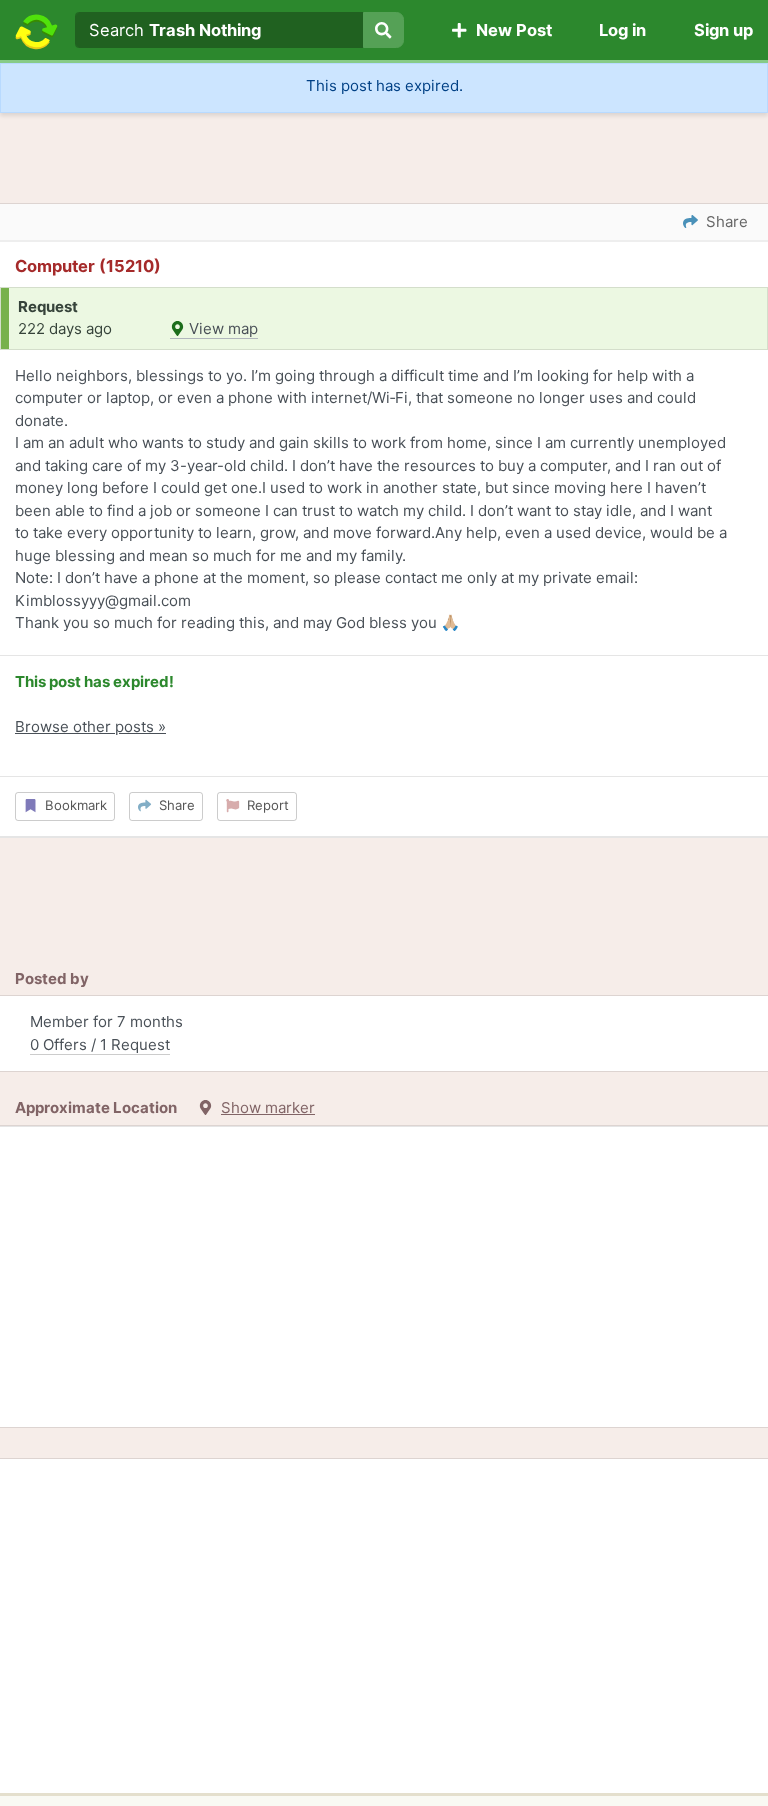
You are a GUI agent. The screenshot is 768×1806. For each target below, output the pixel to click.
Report (264, 805)
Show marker (268, 1107)
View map (221, 328)
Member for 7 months (106, 1033)
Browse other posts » (90, 726)
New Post (510, 30)
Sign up (723, 30)
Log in (622, 30)
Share (173, 805)
